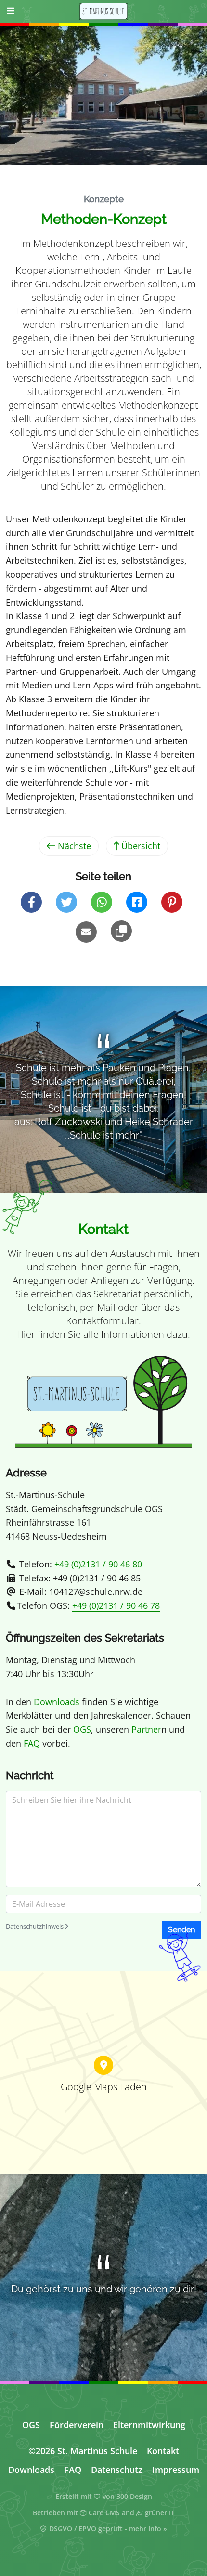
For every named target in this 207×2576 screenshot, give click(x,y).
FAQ (32, 1743)
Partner (146, 1729)
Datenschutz (117, 2470)
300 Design (134, 2497)
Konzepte (104, 199)
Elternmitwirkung (149, 2425)
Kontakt (163, 2451)
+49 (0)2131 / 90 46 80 (98, 1564)
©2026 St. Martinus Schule (83, 2451)
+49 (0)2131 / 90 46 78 (116, 1605)
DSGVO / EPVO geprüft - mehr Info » (107, 2529)
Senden (181, 1930)
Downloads (57, 1702)
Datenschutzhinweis (35, 1926)
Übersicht (140, 846)
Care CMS (103, 2513)
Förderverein (77, 2425)
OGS (82, 1729)
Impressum (176, 2470)
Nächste (73, 846)
